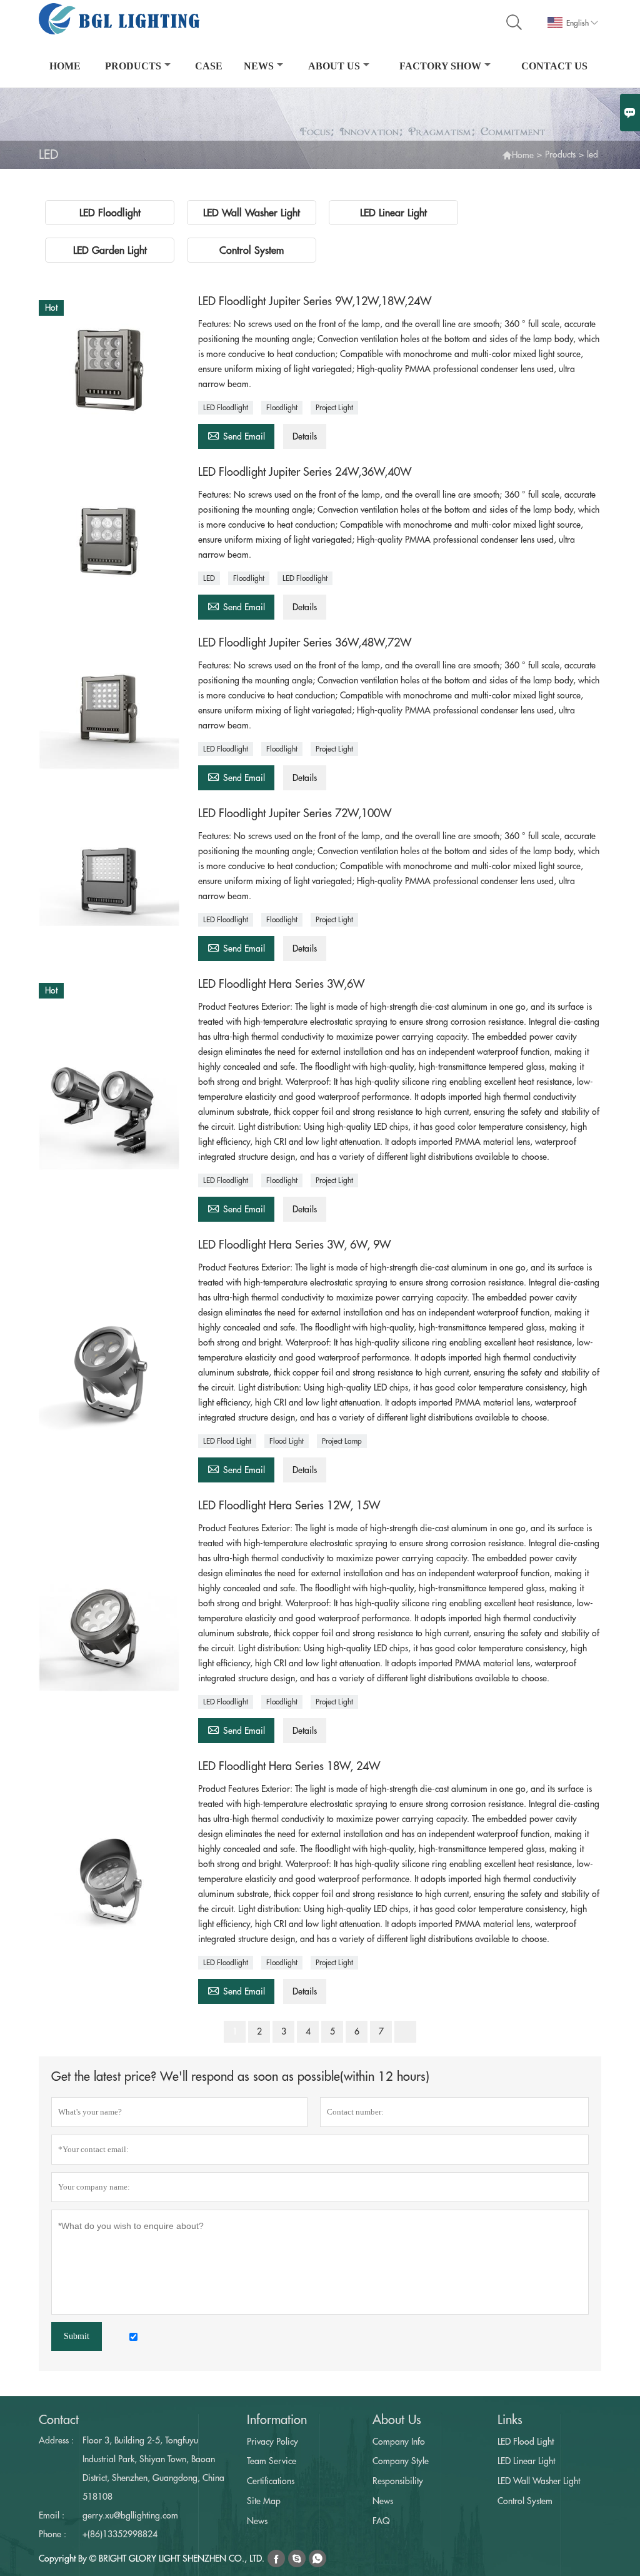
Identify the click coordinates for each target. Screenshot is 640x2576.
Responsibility (398, 2481)
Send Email (236, 435)
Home (65, 66)
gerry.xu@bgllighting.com (130, 2515)
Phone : (52, 2534)
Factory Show (440, 66)
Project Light (334, 408)
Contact (59, 2420)
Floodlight (282, 408)
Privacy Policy (272, 2442)
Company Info (399, 2442)
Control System (525, 2501)
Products (133, 66)
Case (209, 66)
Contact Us (554, 66)
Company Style (401, 2461)
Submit (77, 2336)
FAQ (381, 2521)
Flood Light (287, 1441)
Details (305, 436)
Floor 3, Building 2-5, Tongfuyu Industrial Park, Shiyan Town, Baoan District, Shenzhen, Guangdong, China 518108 (153, 2468)
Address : (56, 2440)
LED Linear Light (526, 2461)
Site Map (264, 2501)
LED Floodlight (226, 408)
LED (209, 578)
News (259, 66)
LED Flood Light (227, 1441)
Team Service (272, 2461)
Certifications (271, 2481)
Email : (52, 2515)
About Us (334, 66)
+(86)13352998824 (120, 2534)
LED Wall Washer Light (539, 2481)
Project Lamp (342, 1441)
